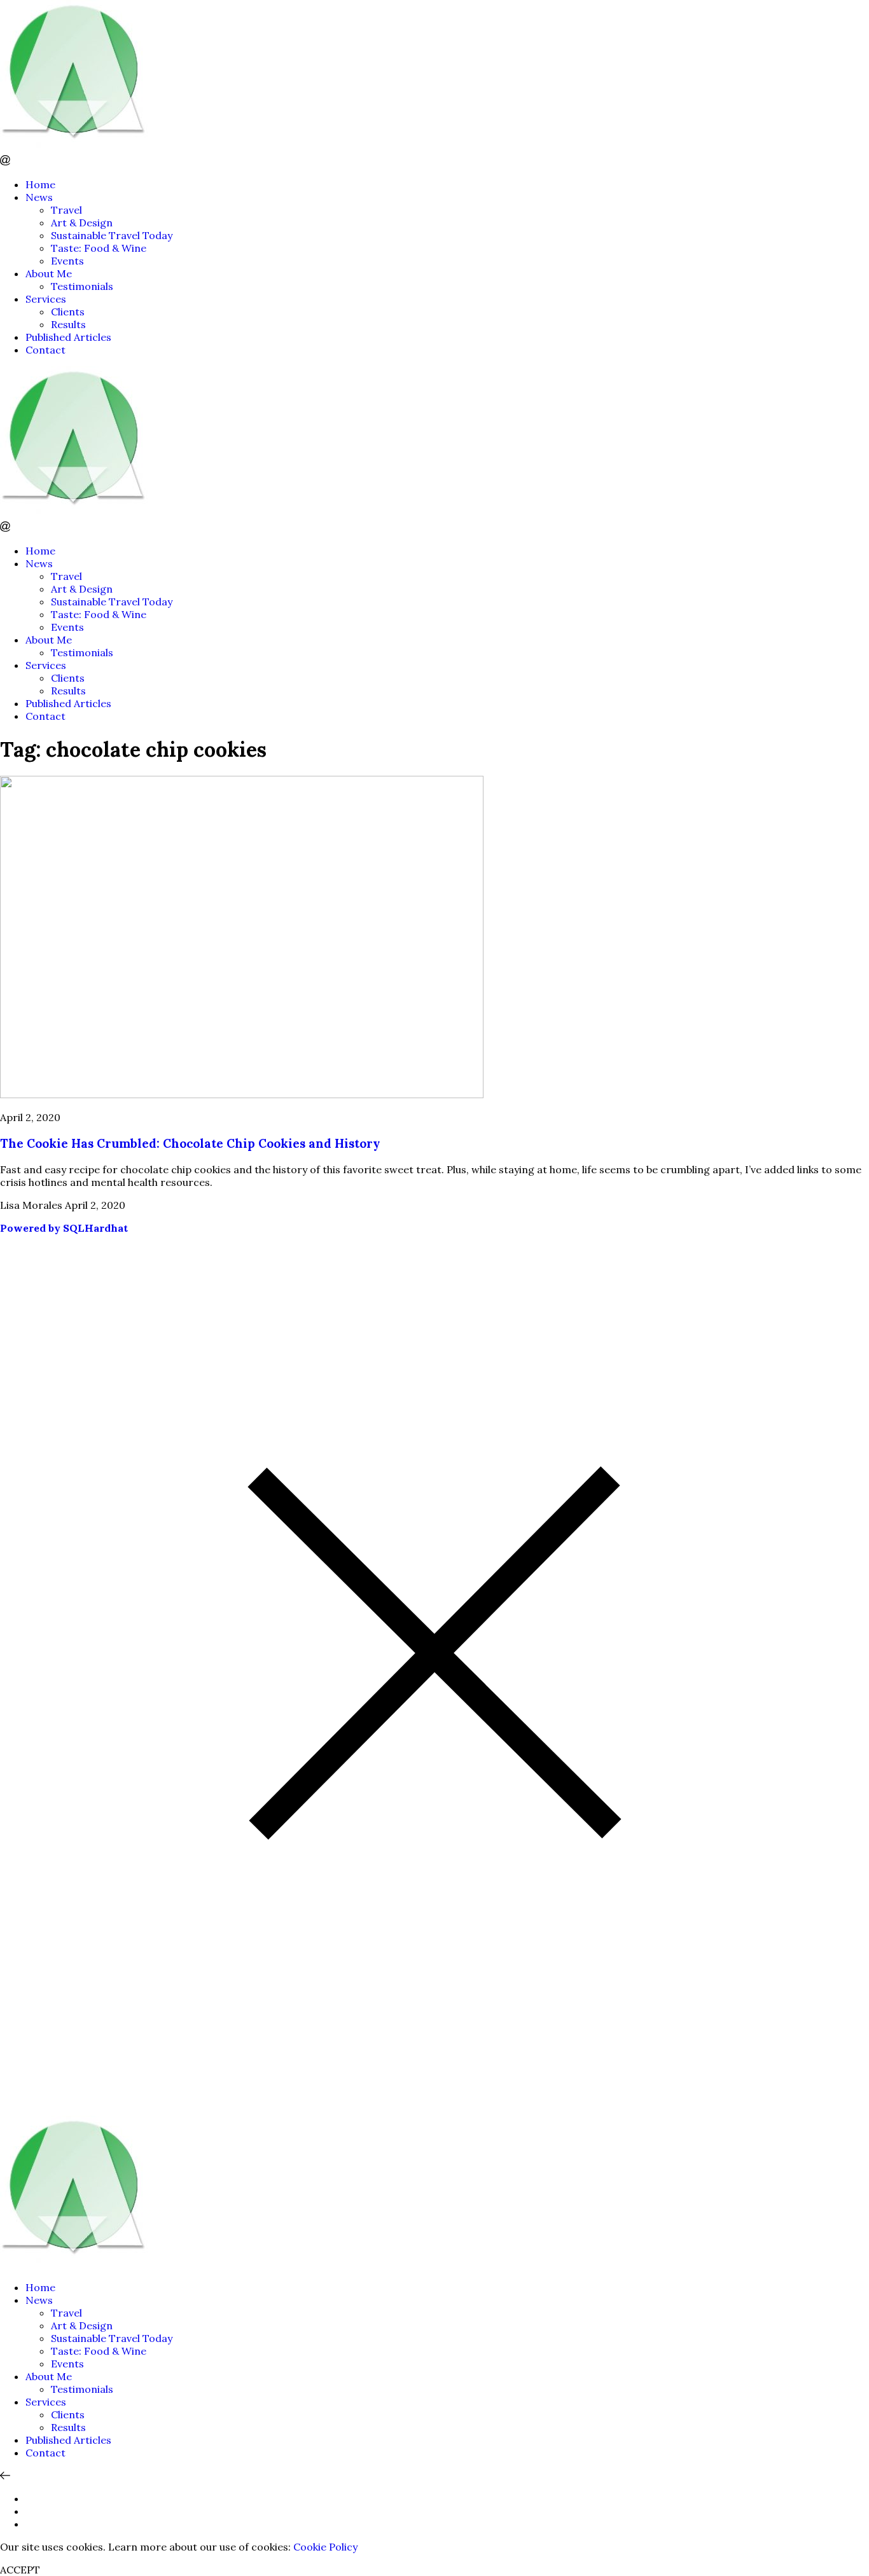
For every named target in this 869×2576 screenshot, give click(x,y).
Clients (68, 312)
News (39, 197)
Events (67, 261)
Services (46, 299)
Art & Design (82, 223)
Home (40, 184)
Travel (66, 210)
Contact (45, 350)
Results (68, 324)
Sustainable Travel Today (112, 235)
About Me (49, 273)
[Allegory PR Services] (76, 149)
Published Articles (68, 337)
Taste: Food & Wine (99, 248)
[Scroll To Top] (5, 2476)
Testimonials (82, 286)
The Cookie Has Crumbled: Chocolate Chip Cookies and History (190, 1143)
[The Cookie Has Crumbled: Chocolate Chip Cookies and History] (242, 1094)
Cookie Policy (325, 2547)
